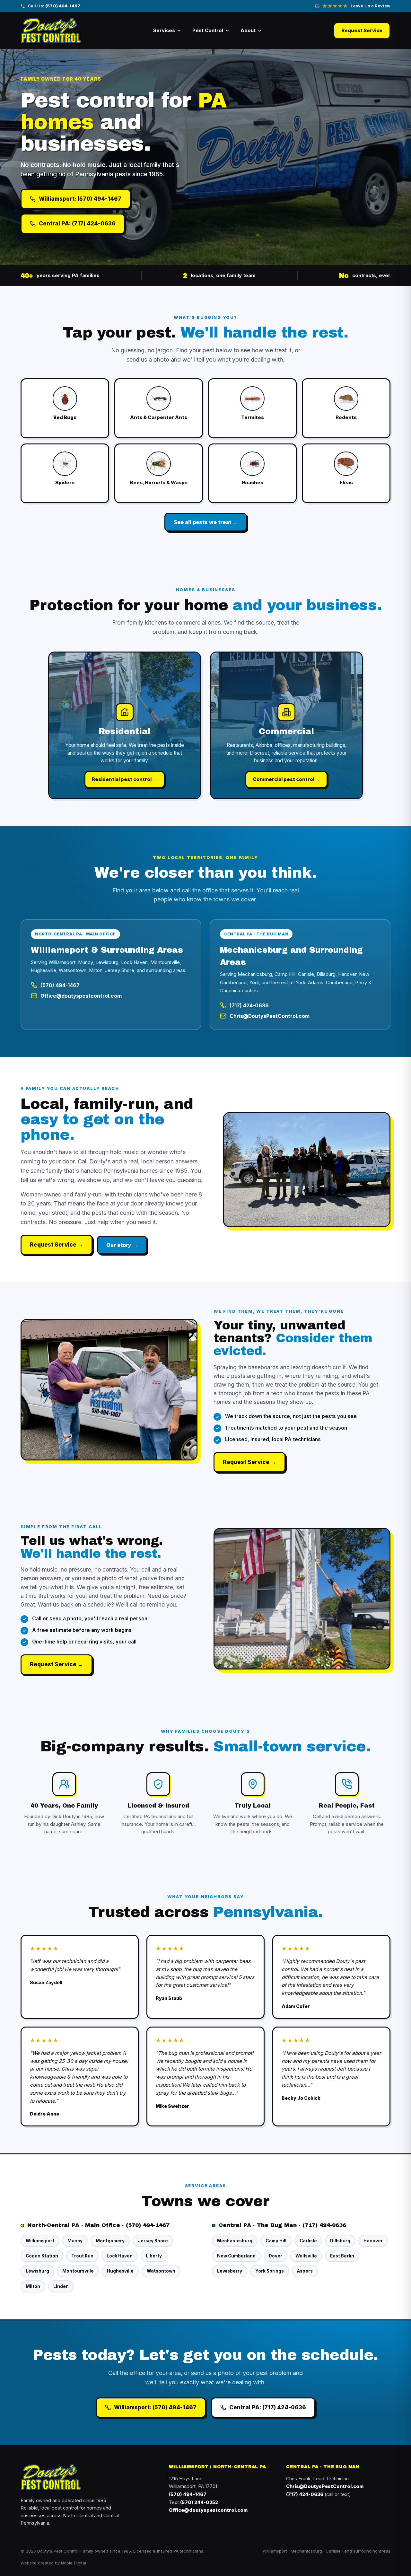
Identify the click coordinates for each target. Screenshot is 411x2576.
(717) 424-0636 (249, 1006)
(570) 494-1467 (60, 985)
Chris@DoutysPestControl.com (270, 1016)
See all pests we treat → (206, 522)
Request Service (362, 30)
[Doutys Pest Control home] (51, 31)
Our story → (122, 1245)
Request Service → (57, 1245)
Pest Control (208, 30)
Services (164, 30)
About (248, 30)
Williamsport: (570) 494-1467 (80, 199)
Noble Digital (74, 2563)
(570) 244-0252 (199, 2502)
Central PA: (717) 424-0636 (77, 223)
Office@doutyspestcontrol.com (81, 996)
